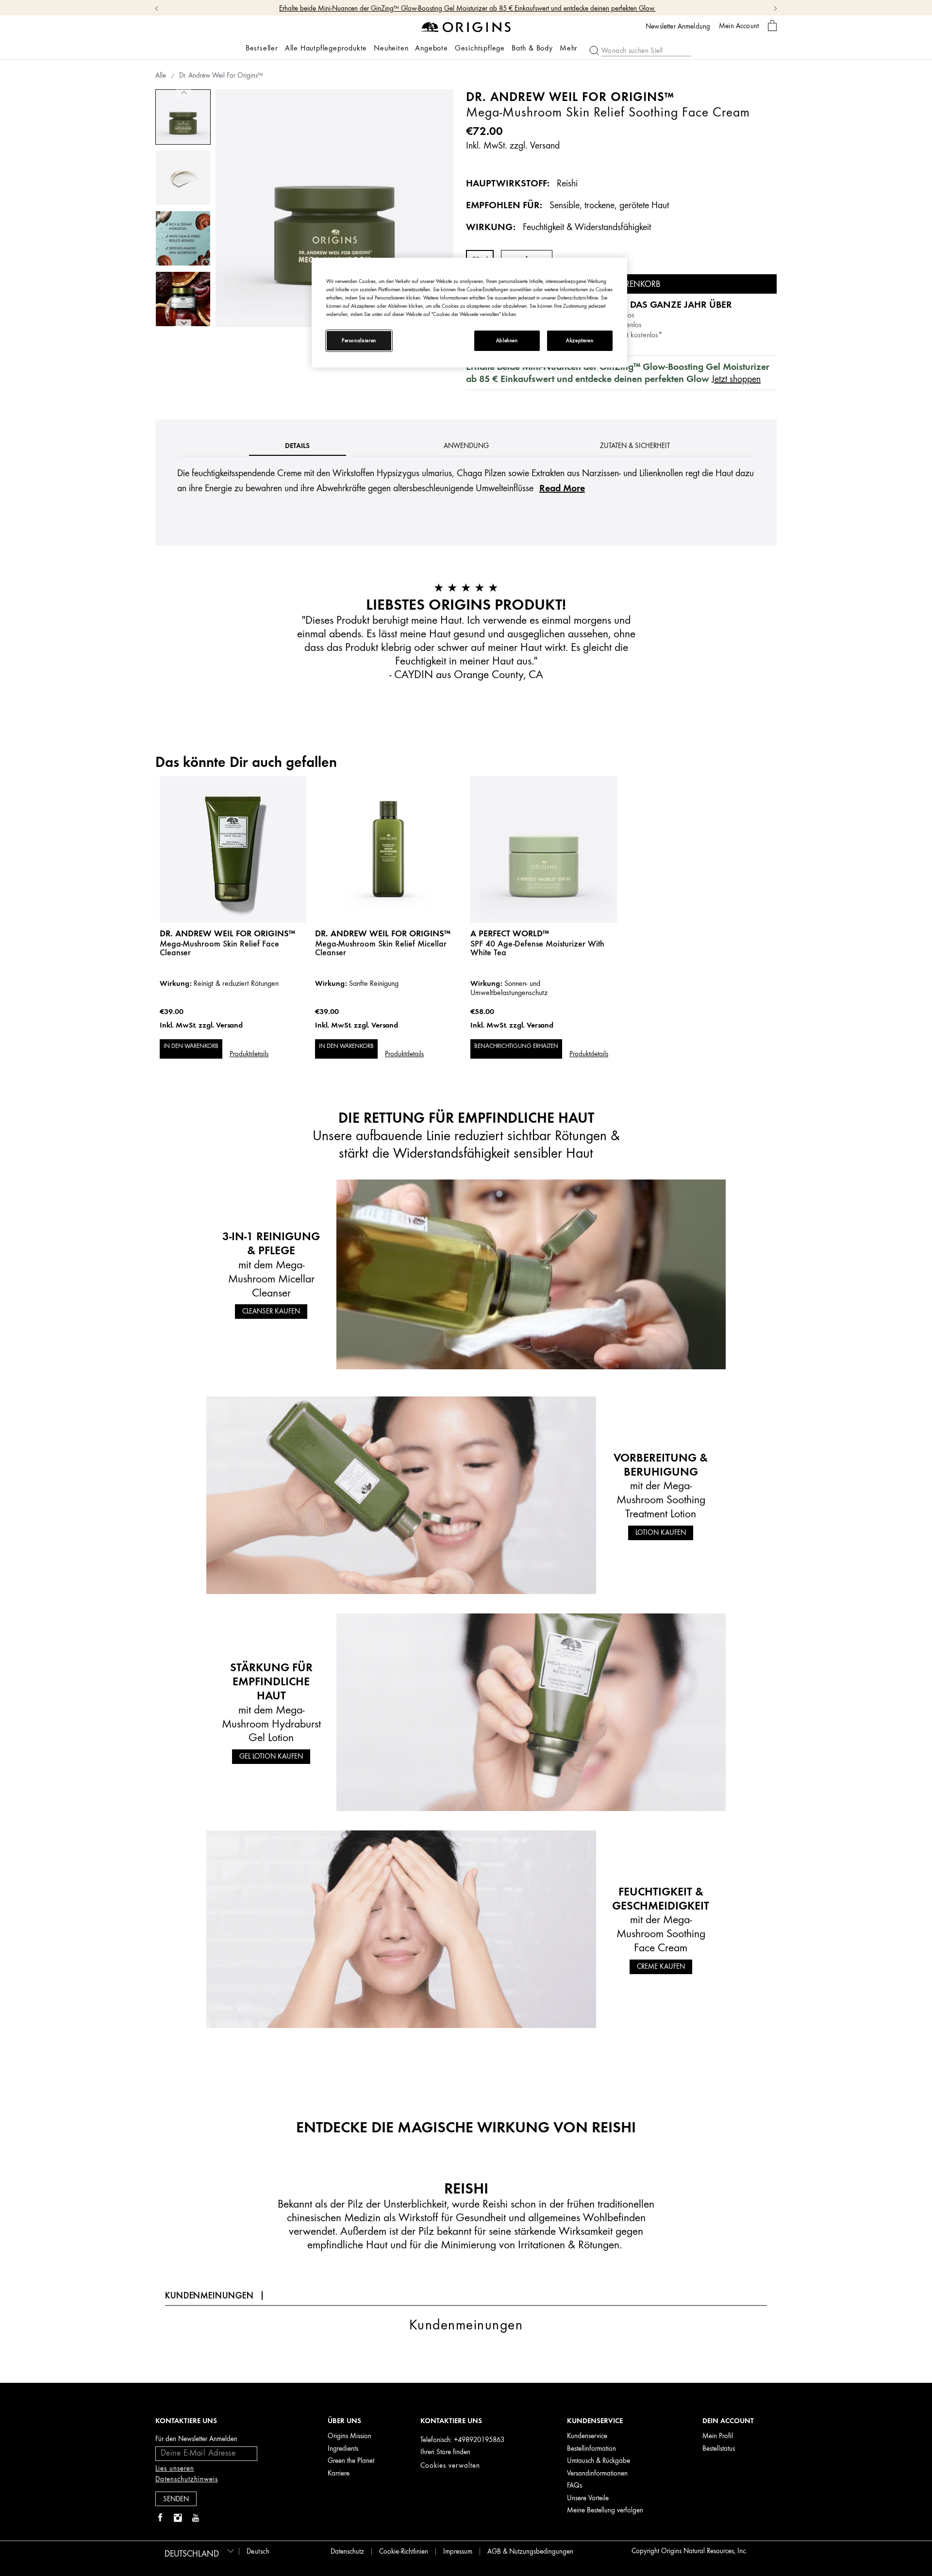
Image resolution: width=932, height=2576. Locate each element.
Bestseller (262, 48)
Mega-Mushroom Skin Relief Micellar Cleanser (381, 948)
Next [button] (183, 323)
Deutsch (258, 2551)
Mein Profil (718, 2436)
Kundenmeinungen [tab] (209, 2295)
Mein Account (739, 26)
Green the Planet (351, 2461)
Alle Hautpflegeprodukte (326, 48)
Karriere (339, 2473)
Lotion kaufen (661, 1533)
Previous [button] (183, 93)
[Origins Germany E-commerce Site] (466, 26)
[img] (160, 2518)
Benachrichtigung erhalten (516, 1046)
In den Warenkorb (191, 1046)
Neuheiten (391, 48)
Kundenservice (587, 2436)
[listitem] (233, 931)
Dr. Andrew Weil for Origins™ (227, 933)
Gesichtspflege (480, 48)
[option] (183, 117)
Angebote (431, 48)
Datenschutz (347, 2551)
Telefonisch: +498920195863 (462, 2440)
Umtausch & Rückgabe (599, 2461)
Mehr (569, 48)
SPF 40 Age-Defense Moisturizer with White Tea (537, 948)
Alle (161, 75)
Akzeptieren (580, 341)
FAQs (574, 2485)
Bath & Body (532, 48)
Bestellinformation (591, 2449)
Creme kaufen (661, 1967)
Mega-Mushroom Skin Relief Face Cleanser (219, 948)
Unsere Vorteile (588, 2498)
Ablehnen (507, 341)
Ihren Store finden (445, 2452)
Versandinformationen (597, 2473)
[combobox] (198, 2551)
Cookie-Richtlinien (404, 2551)
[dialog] (772, 26)
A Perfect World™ (510, 933)
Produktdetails (249, 1054)
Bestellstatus (719, 2449)
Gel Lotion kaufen (271, 1756)
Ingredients (343, 2449)
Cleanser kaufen (271, 1311)
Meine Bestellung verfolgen (605, 2510)
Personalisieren (359, 341)
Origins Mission (349, 2436)
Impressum (458, 2551)
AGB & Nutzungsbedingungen (530, 2551)
